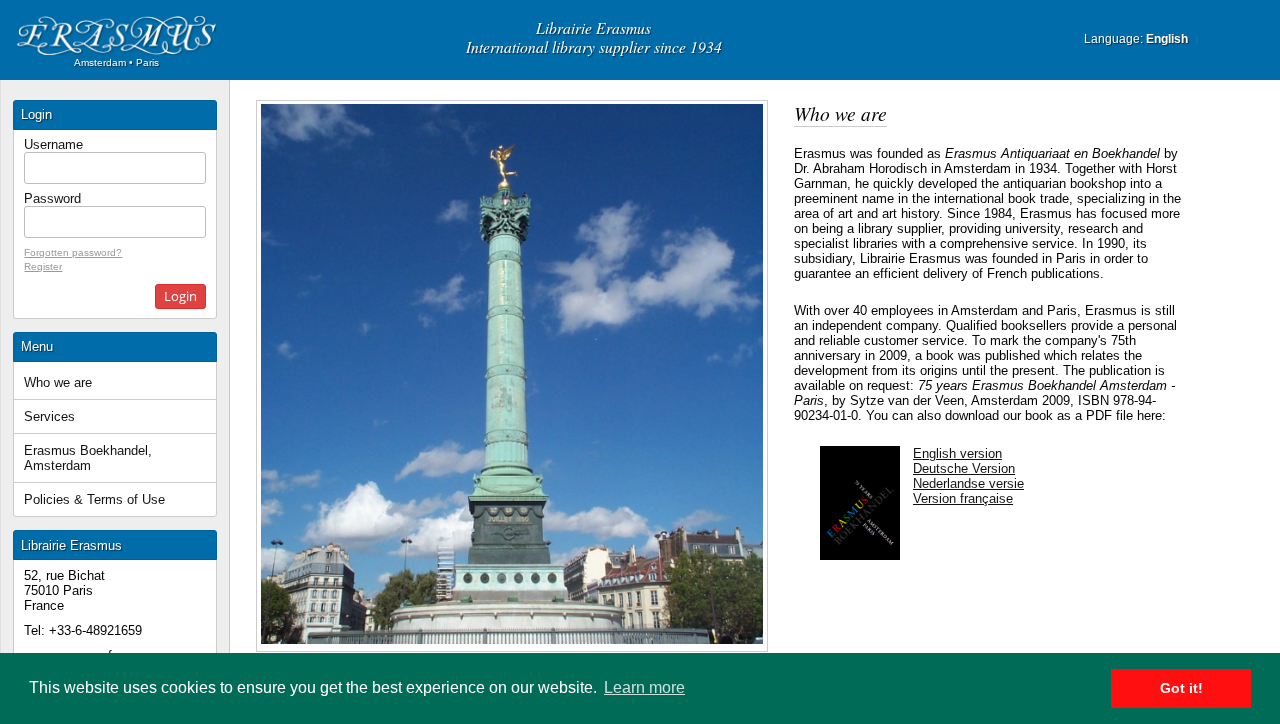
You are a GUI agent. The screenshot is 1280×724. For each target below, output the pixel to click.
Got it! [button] (1181, 688)
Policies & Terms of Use (94, 499)
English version (957, 453)
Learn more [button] (644, 687)
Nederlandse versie (968, 483)
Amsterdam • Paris (116, 62)
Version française (963, 498)
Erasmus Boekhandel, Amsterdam (88, 458)
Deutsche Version (964, 468)
